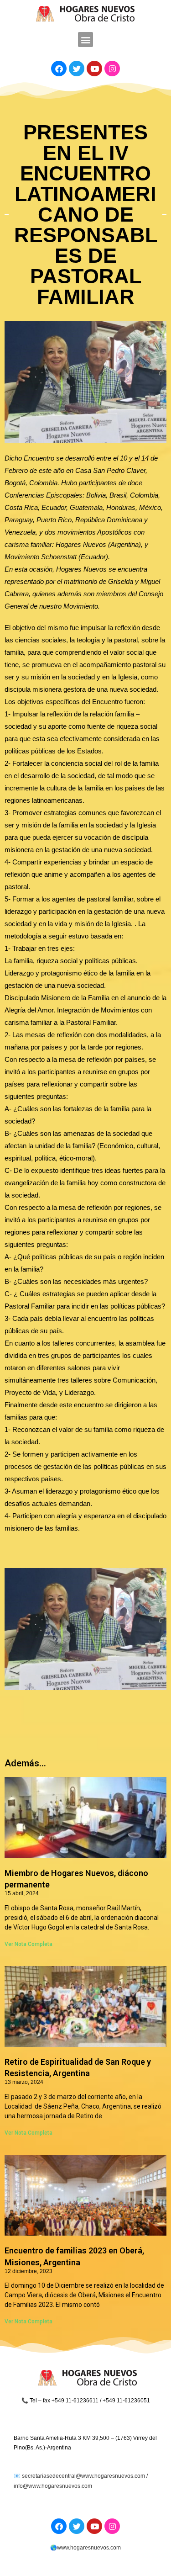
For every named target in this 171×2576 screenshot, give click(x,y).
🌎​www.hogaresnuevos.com (85, 2548)
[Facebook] (59, 69)
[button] (85, 40)
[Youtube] (94, 69)
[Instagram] (112, 69)
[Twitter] (77, 69)
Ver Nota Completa (28, 1944)
